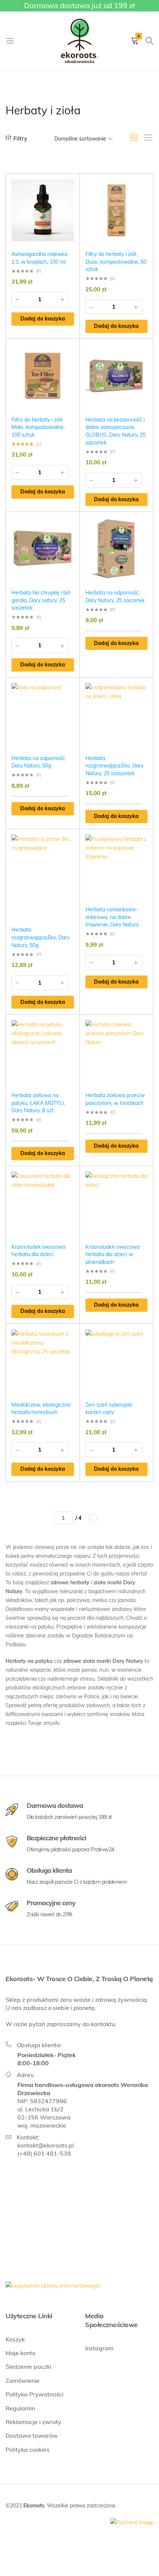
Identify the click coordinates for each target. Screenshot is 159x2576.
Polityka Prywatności (35, 2394)
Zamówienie (23, 2381)
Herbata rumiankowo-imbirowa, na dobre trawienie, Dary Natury (112, 917)
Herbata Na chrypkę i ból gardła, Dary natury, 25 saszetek (41, 600)
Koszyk (15, 2339)
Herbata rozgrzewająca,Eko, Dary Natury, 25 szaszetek (114, 766)
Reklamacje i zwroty (33, 2422)
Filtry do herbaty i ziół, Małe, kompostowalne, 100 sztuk (38, 427)
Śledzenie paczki (28, 2367)
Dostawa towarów (32, 2435)
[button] (43, 319)
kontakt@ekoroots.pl (46, 2145)
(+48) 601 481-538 (44, 2153)
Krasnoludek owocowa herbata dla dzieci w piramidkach (112, 1254)
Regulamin (20, 2408)
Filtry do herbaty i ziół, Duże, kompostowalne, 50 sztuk (116, 262)
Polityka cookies (28, 2450)
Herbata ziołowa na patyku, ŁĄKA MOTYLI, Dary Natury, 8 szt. (38, 1103)
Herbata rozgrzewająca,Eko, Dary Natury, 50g (40, 937)
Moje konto (21, 2353)
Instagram (99, 2348)
